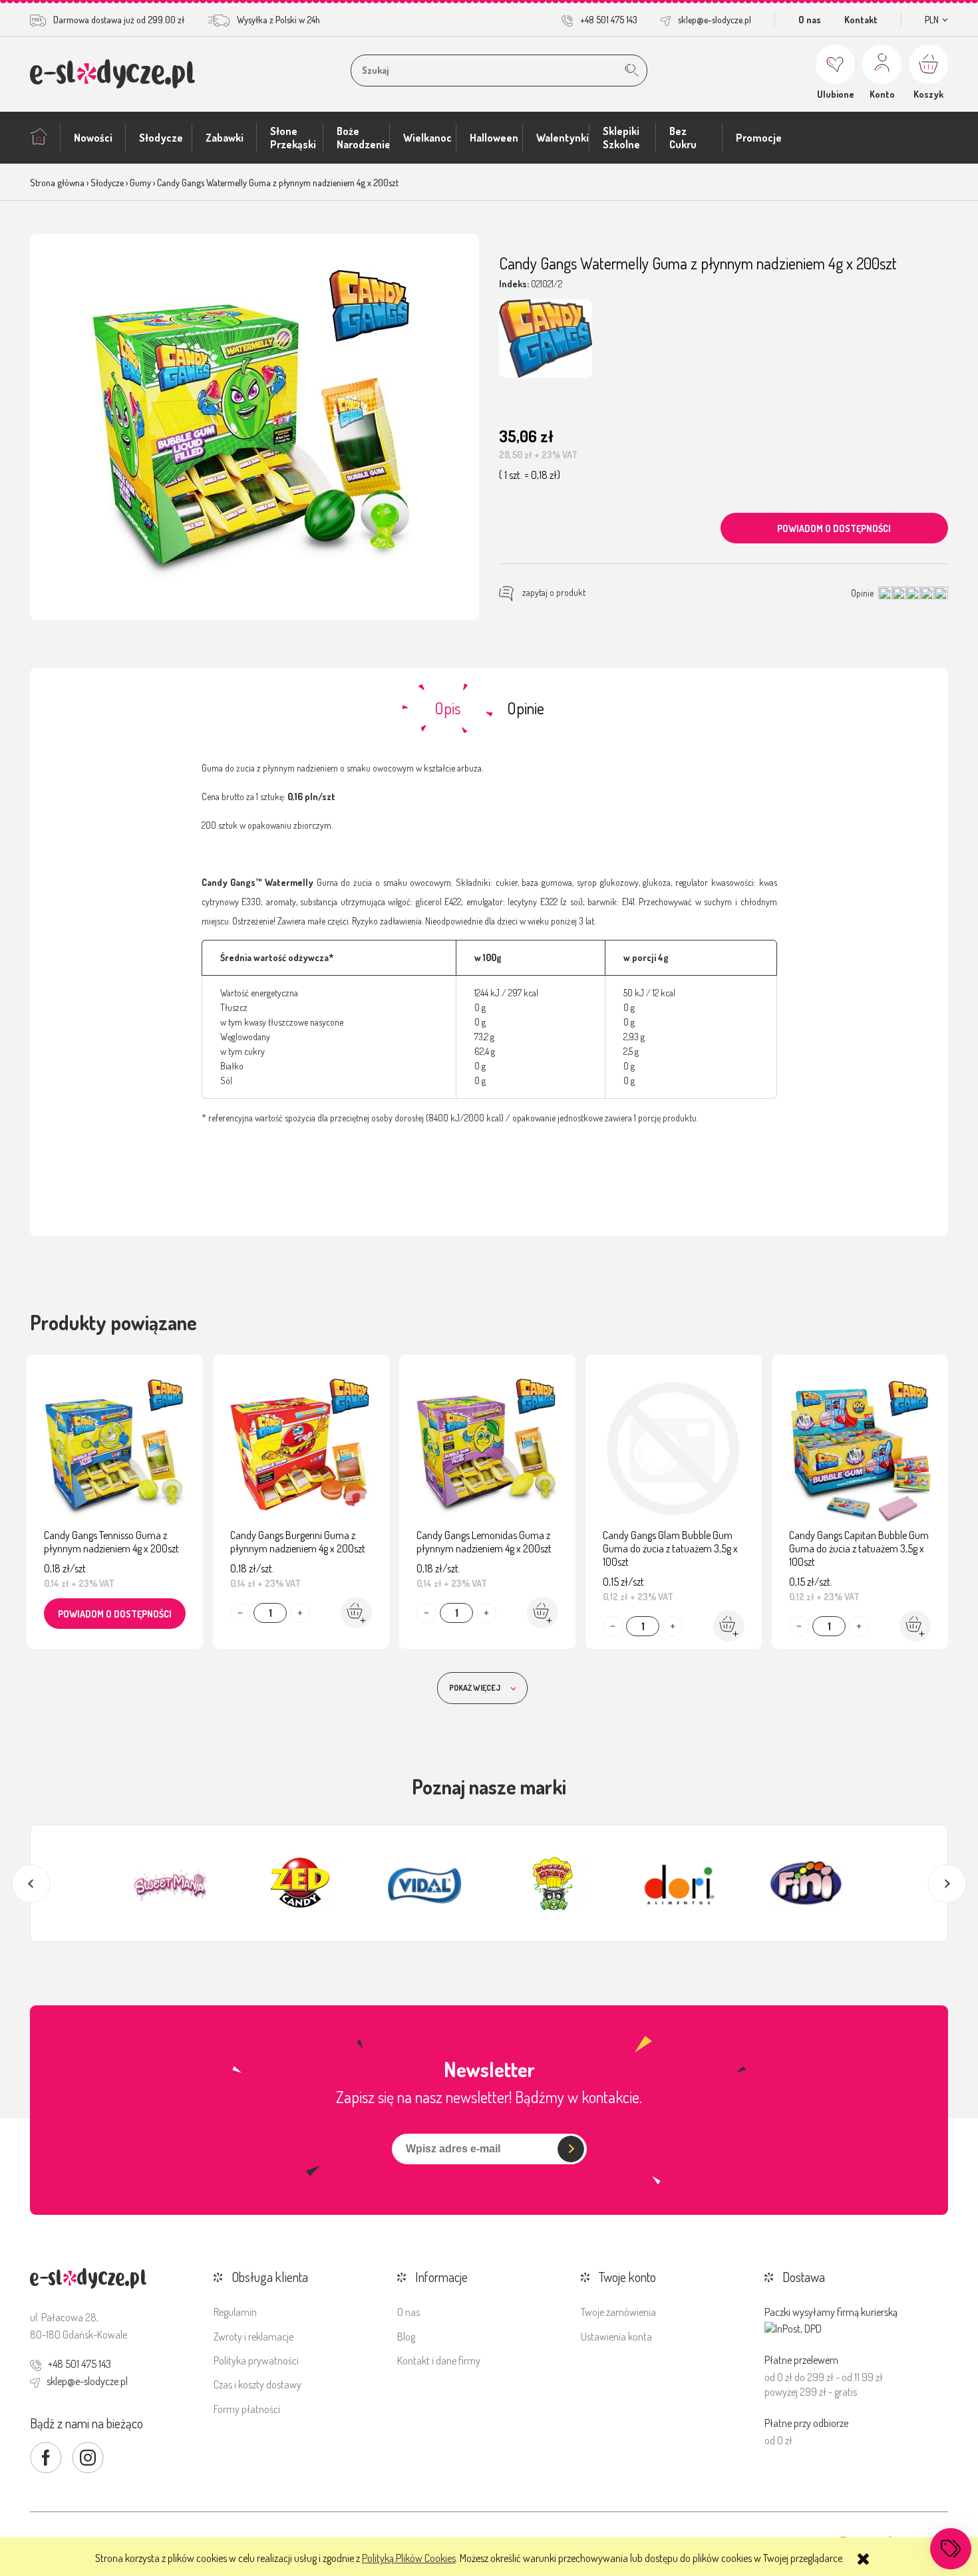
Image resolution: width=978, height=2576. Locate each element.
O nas (810, 20)
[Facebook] (46, 2458)
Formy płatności (247, 2409)
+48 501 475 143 (609, 20)
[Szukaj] (632, 71)
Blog (406, 2337)
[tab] (447, 708)
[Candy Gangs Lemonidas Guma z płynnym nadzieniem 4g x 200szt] (487, 1445)
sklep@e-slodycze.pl (715, 20)
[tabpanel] (489, 943)
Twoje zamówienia (618, 2312)
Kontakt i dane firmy (439, 2361)
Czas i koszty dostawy (257, 2384)
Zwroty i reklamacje (253, 2337)
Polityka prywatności (256, 2361)
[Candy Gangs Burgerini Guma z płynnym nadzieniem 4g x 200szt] (301, 1445)
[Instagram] (88, 2458)
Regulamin (235, 2312)
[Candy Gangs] (546, 339)
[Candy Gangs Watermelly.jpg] (255, 427)
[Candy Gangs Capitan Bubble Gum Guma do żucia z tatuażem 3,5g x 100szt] (860, 1445)
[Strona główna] (112, 73)
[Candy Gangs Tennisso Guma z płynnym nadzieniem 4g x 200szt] (115, 1445)
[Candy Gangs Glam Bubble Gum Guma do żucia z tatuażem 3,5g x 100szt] (674, 1445)
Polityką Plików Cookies (409, 2558)
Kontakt (861, 20)
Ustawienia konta (616, 2337)
